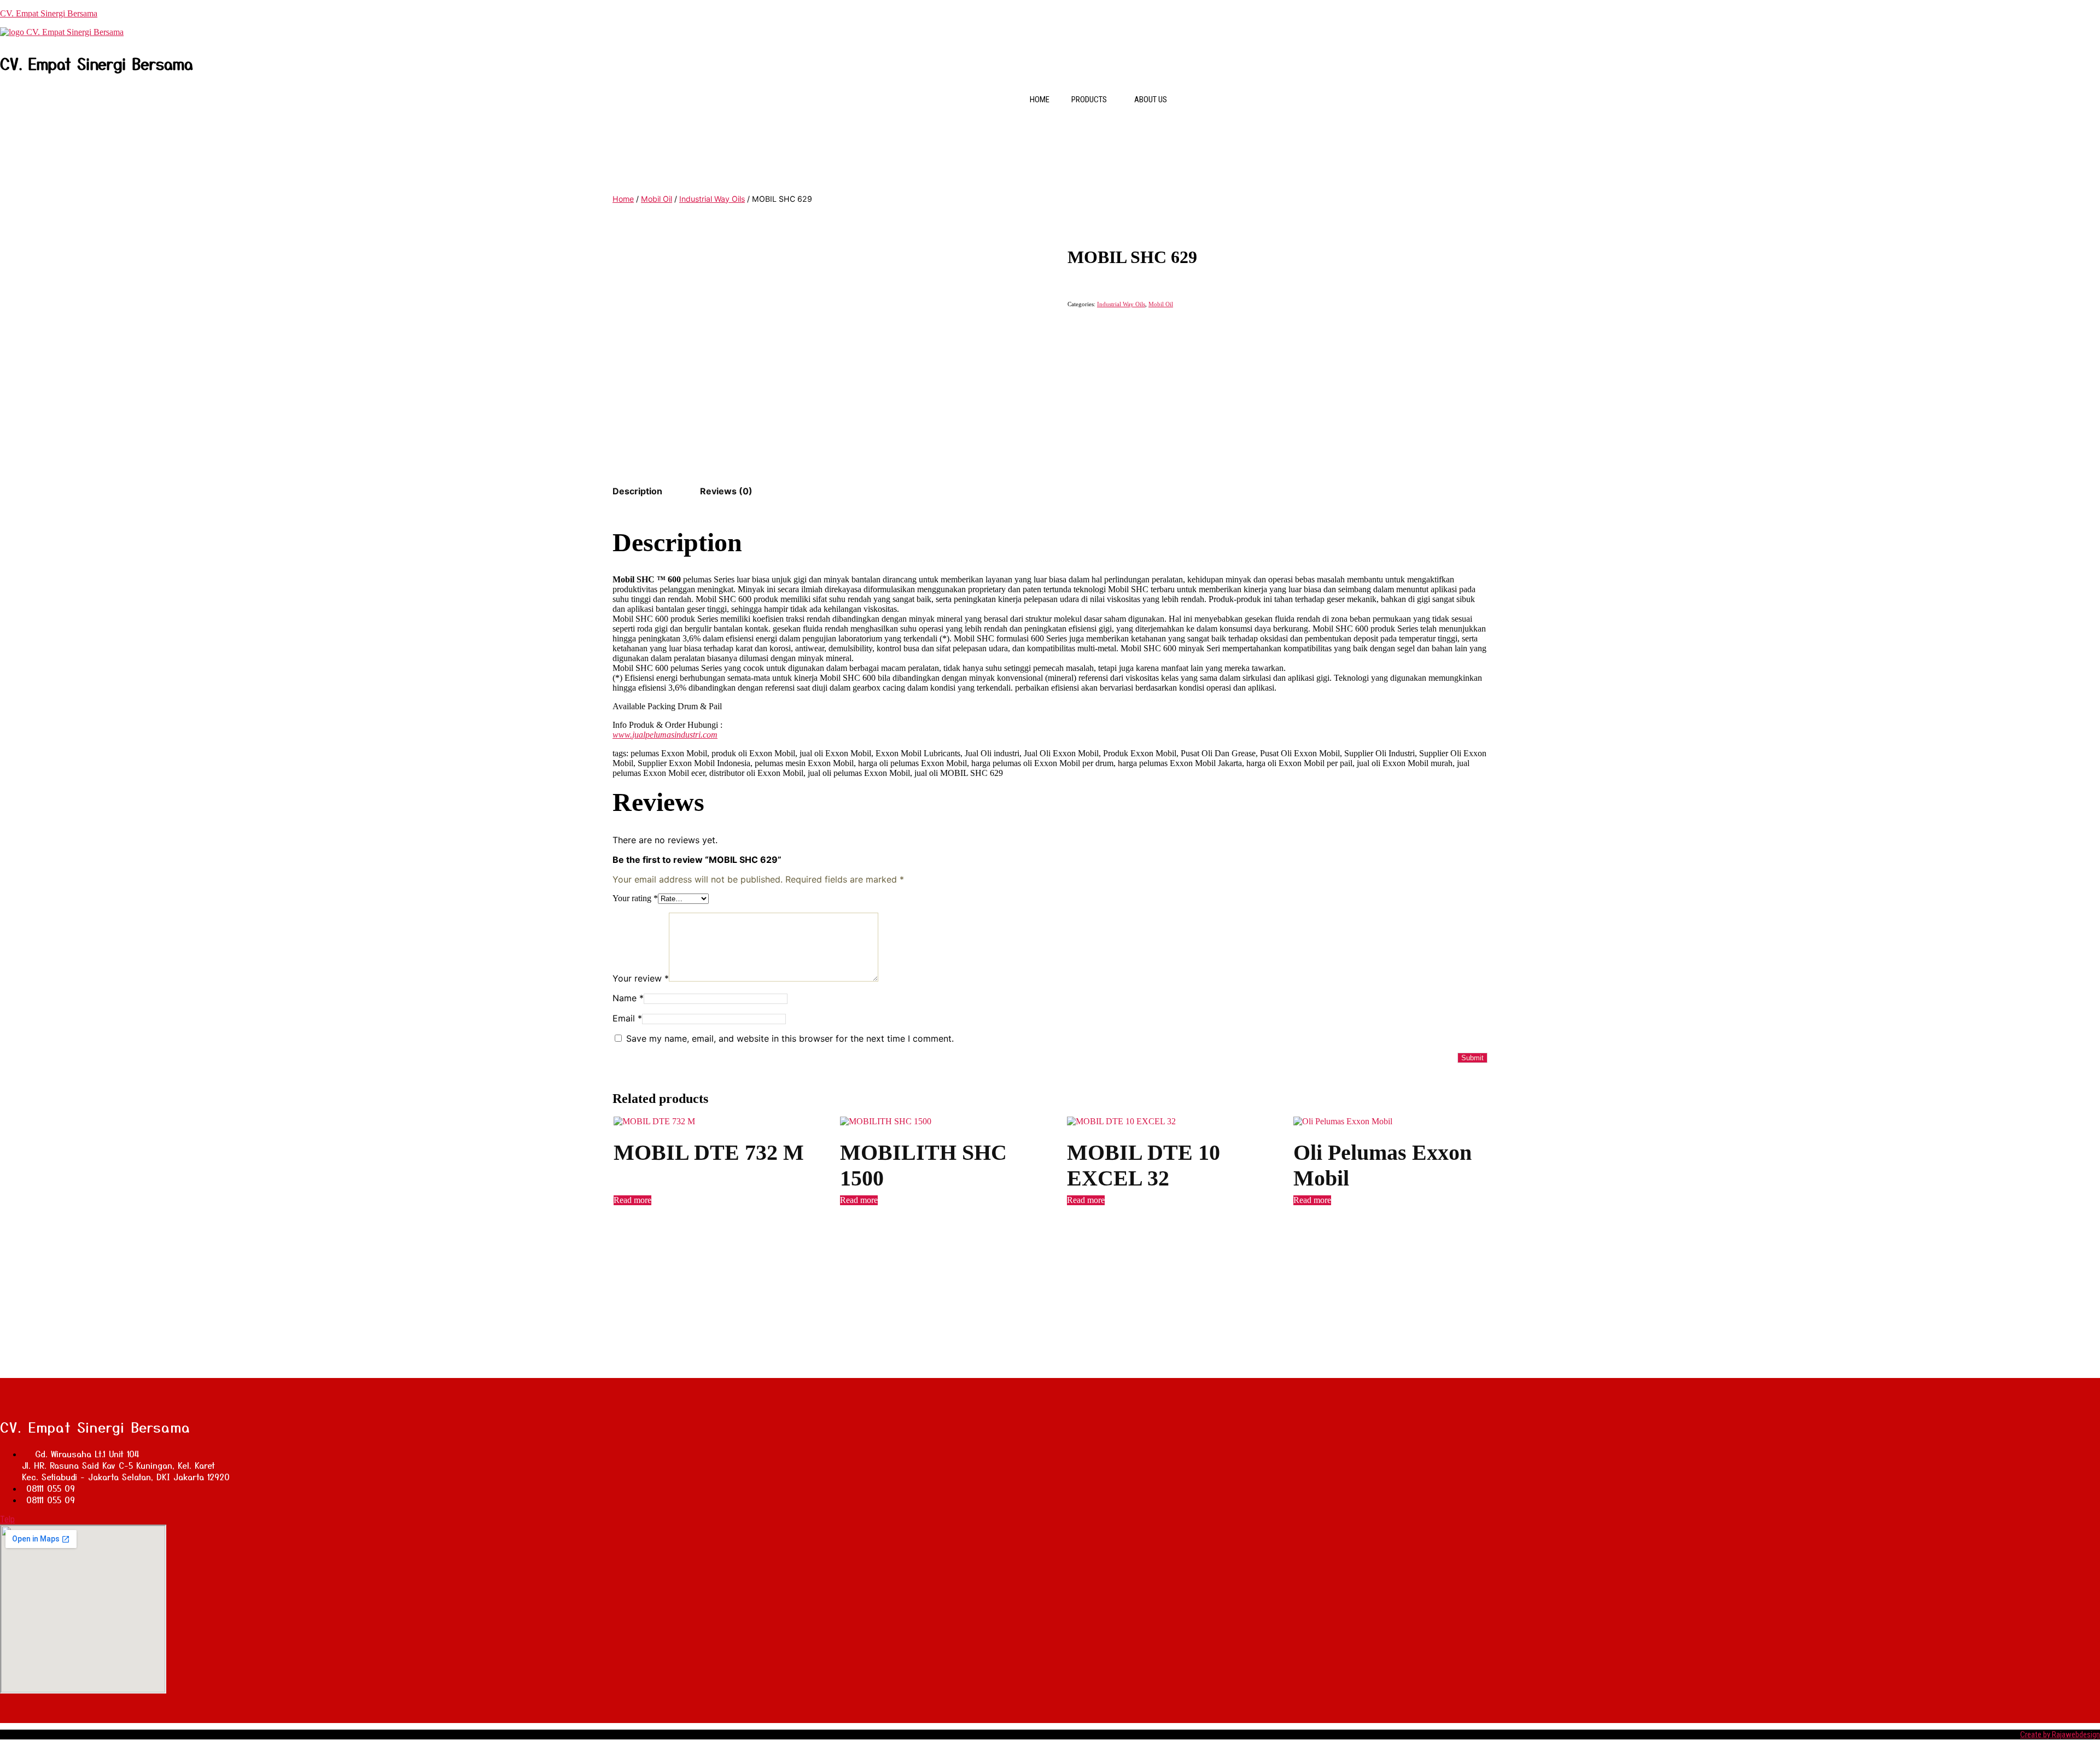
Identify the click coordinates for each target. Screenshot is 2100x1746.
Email (627, 1018)
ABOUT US (1151, 100)
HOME (1040, 100)
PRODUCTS (1089, 100)
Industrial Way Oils (712, 199)
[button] (1092, 100)
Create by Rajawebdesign (2060, 1735)
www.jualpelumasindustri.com (665, 735)
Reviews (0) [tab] (726, 491)
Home (623, 199)
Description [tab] (637, 491)
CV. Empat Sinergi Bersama (49, 13)
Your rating (635, 898)
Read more (632, 1200)
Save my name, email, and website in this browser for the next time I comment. (790, 1038)
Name (628, 998)
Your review (641, 978)
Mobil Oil (657, 199)
